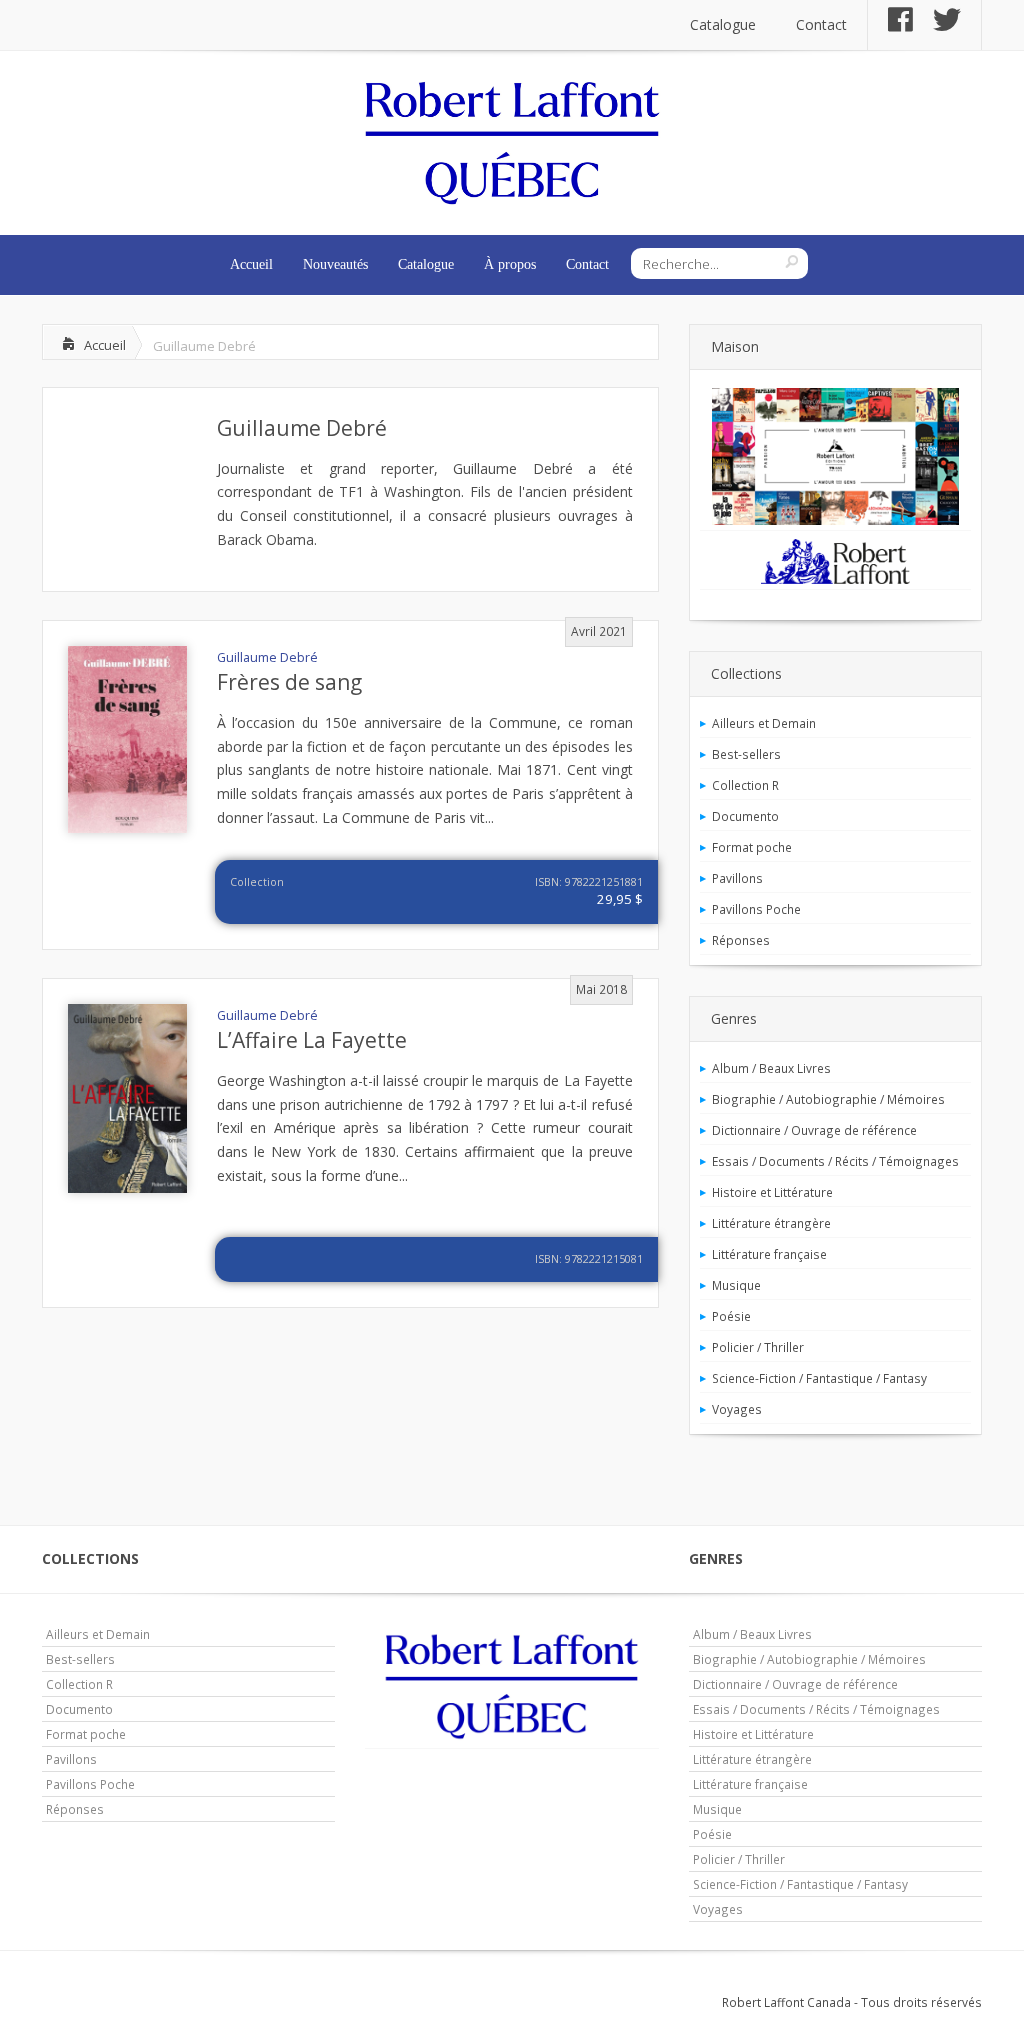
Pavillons (737, 878)
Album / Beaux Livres (771, 1068)
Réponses (741, 940)
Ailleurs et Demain (764, 723)
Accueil (251, 264)
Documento (745, 816)
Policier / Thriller (758, 1347)
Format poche (752, 847)
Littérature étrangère (771, 1223)
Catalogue (723, 24)
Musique (736, 1285)
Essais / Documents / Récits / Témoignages (835, 1161)
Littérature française (769, 1254)
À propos (510, 264)
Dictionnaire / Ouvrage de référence (814, 1130)
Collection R (745, 785)
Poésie (731, 1316)
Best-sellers (746, 754)
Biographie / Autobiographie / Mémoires (828, 1099)
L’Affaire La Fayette (312, 1040)
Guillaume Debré (302, 428)
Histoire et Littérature (772, 1192)
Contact (821, 24)
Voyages (737, 1409)
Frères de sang (289, 682)
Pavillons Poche (756, 909)
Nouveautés (335, 264)
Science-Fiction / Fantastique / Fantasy (819, 1378)
